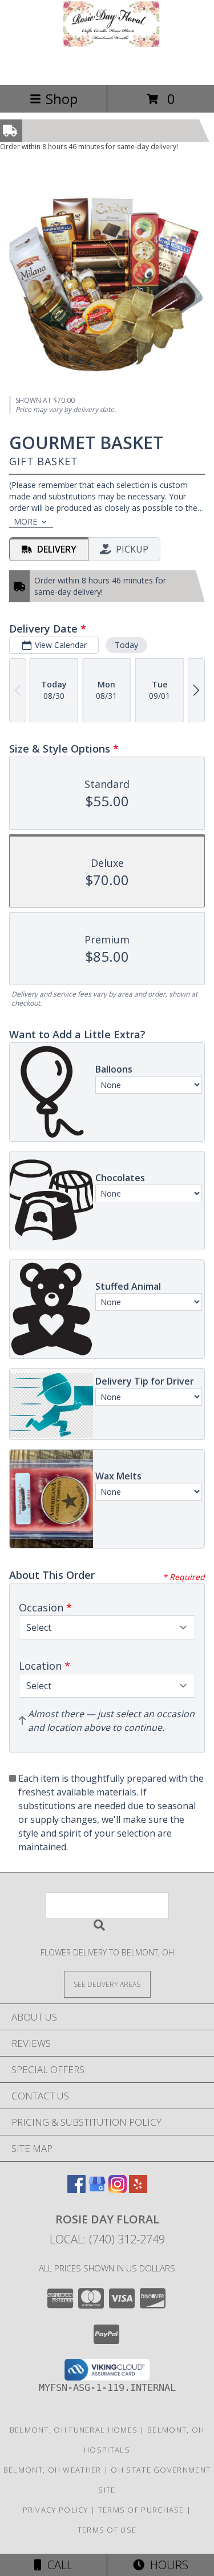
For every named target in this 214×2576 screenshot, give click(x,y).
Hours (166, 2565)
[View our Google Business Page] (97, 2189)
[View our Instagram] (118, 2189)
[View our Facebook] (76, 2189)
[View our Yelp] (138, 2189)
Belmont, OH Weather (53, 2470)
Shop (62, 99)
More (25, 521)
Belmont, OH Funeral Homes (74, 2430)
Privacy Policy (56, 2510)
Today (126, 645)
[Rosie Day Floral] (107, 68)
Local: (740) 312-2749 (107, 2239)
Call (57, 2565)
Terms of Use (107, 2530)
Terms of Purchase (141, 2510)
